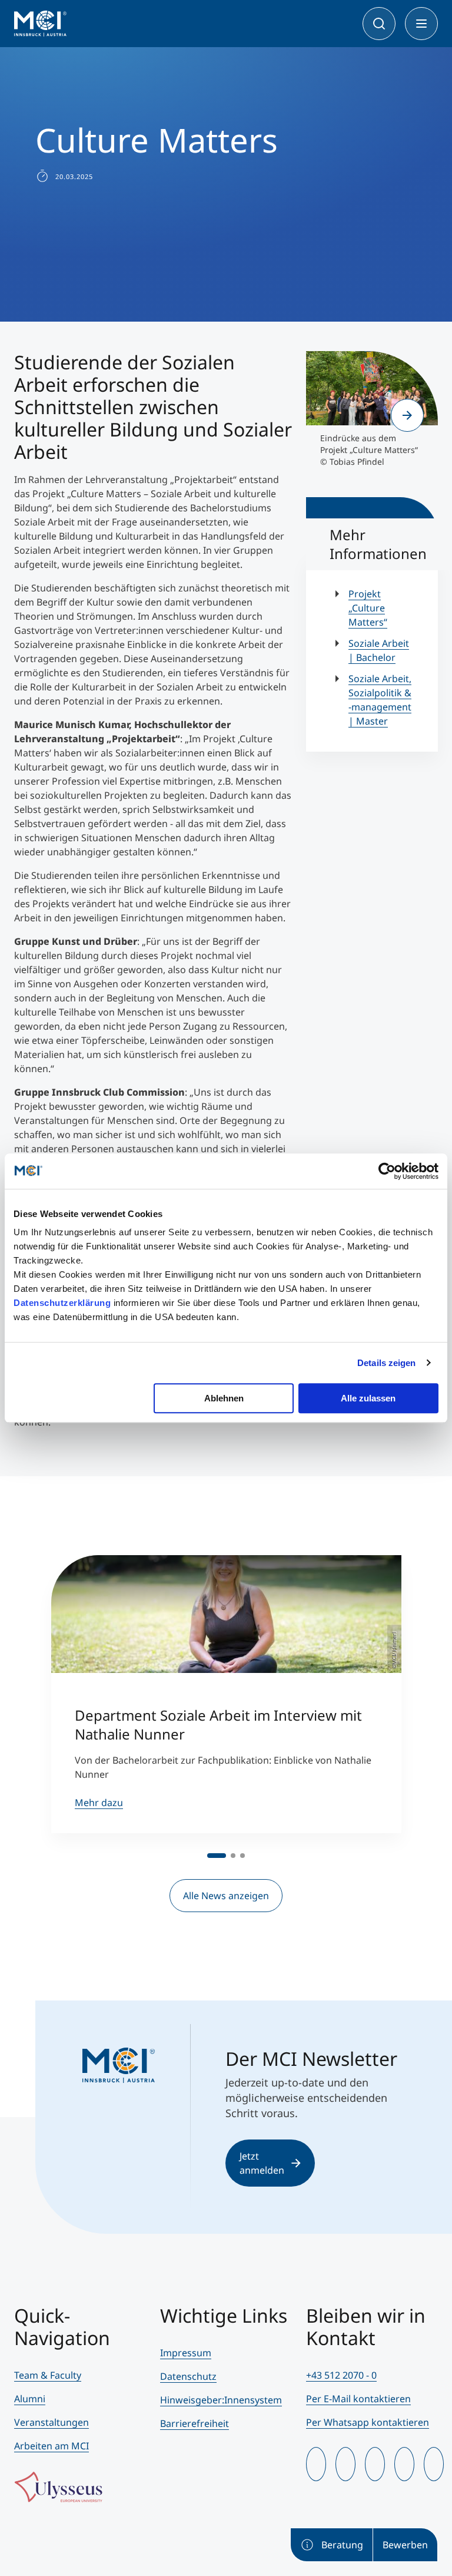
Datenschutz (188, 2376)
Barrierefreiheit (195, 2423)
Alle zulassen (368, 1398)
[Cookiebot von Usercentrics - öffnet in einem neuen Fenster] (387, 1171)
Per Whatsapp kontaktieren (368, 2422)
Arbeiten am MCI (51, 2446)
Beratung (342, 2545)
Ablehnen (224, 1398)
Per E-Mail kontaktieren (358, 2399)
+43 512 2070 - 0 (341, 2375)
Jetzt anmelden (262, 2163)
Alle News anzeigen (226, 1896)
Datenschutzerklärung (62, 1303)
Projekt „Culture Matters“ (368, 608)
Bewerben (405, 2545)
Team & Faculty (48, 2375)
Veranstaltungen (51, 2422)
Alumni (30, 2399)
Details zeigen (386, 1363)
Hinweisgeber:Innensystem (221, 2400)
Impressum (186, 2353)
